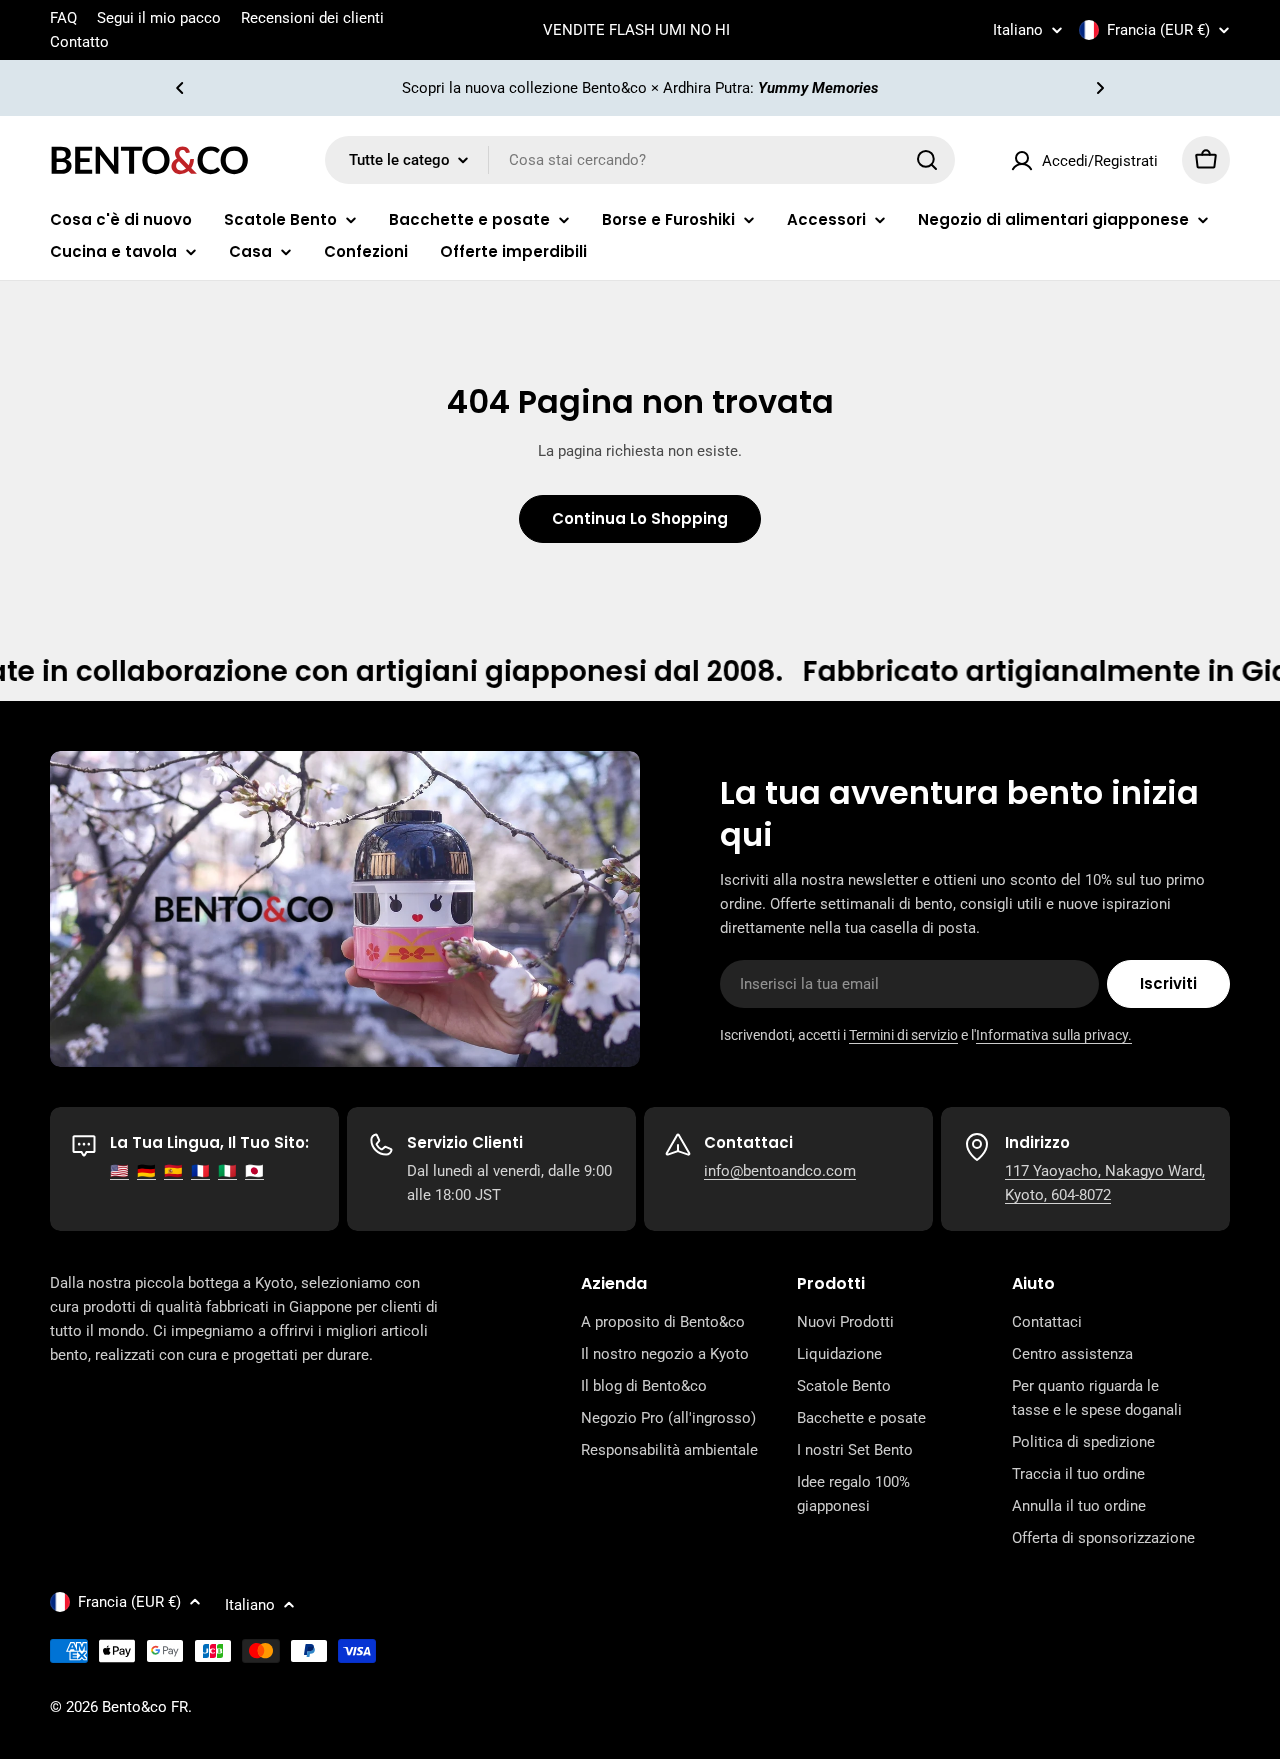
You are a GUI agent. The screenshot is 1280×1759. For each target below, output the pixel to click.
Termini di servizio (903, 1035)
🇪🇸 (173, 1171)
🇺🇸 (119, 1171)
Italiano (1018, 30)
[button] (180, 88)
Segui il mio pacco (159, 18)
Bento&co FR (145, 1707)
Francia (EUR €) (1158, 30)
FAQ (63, 18)
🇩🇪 (146, 1171)
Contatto (79, 42)
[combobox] (640, 160)
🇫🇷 (200, 1171)
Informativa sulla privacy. (1054, 1035)
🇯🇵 (254, 1171)
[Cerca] (927, 160)
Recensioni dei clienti (312, 18)
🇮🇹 (227, 1171)
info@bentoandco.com (780, 1171)
